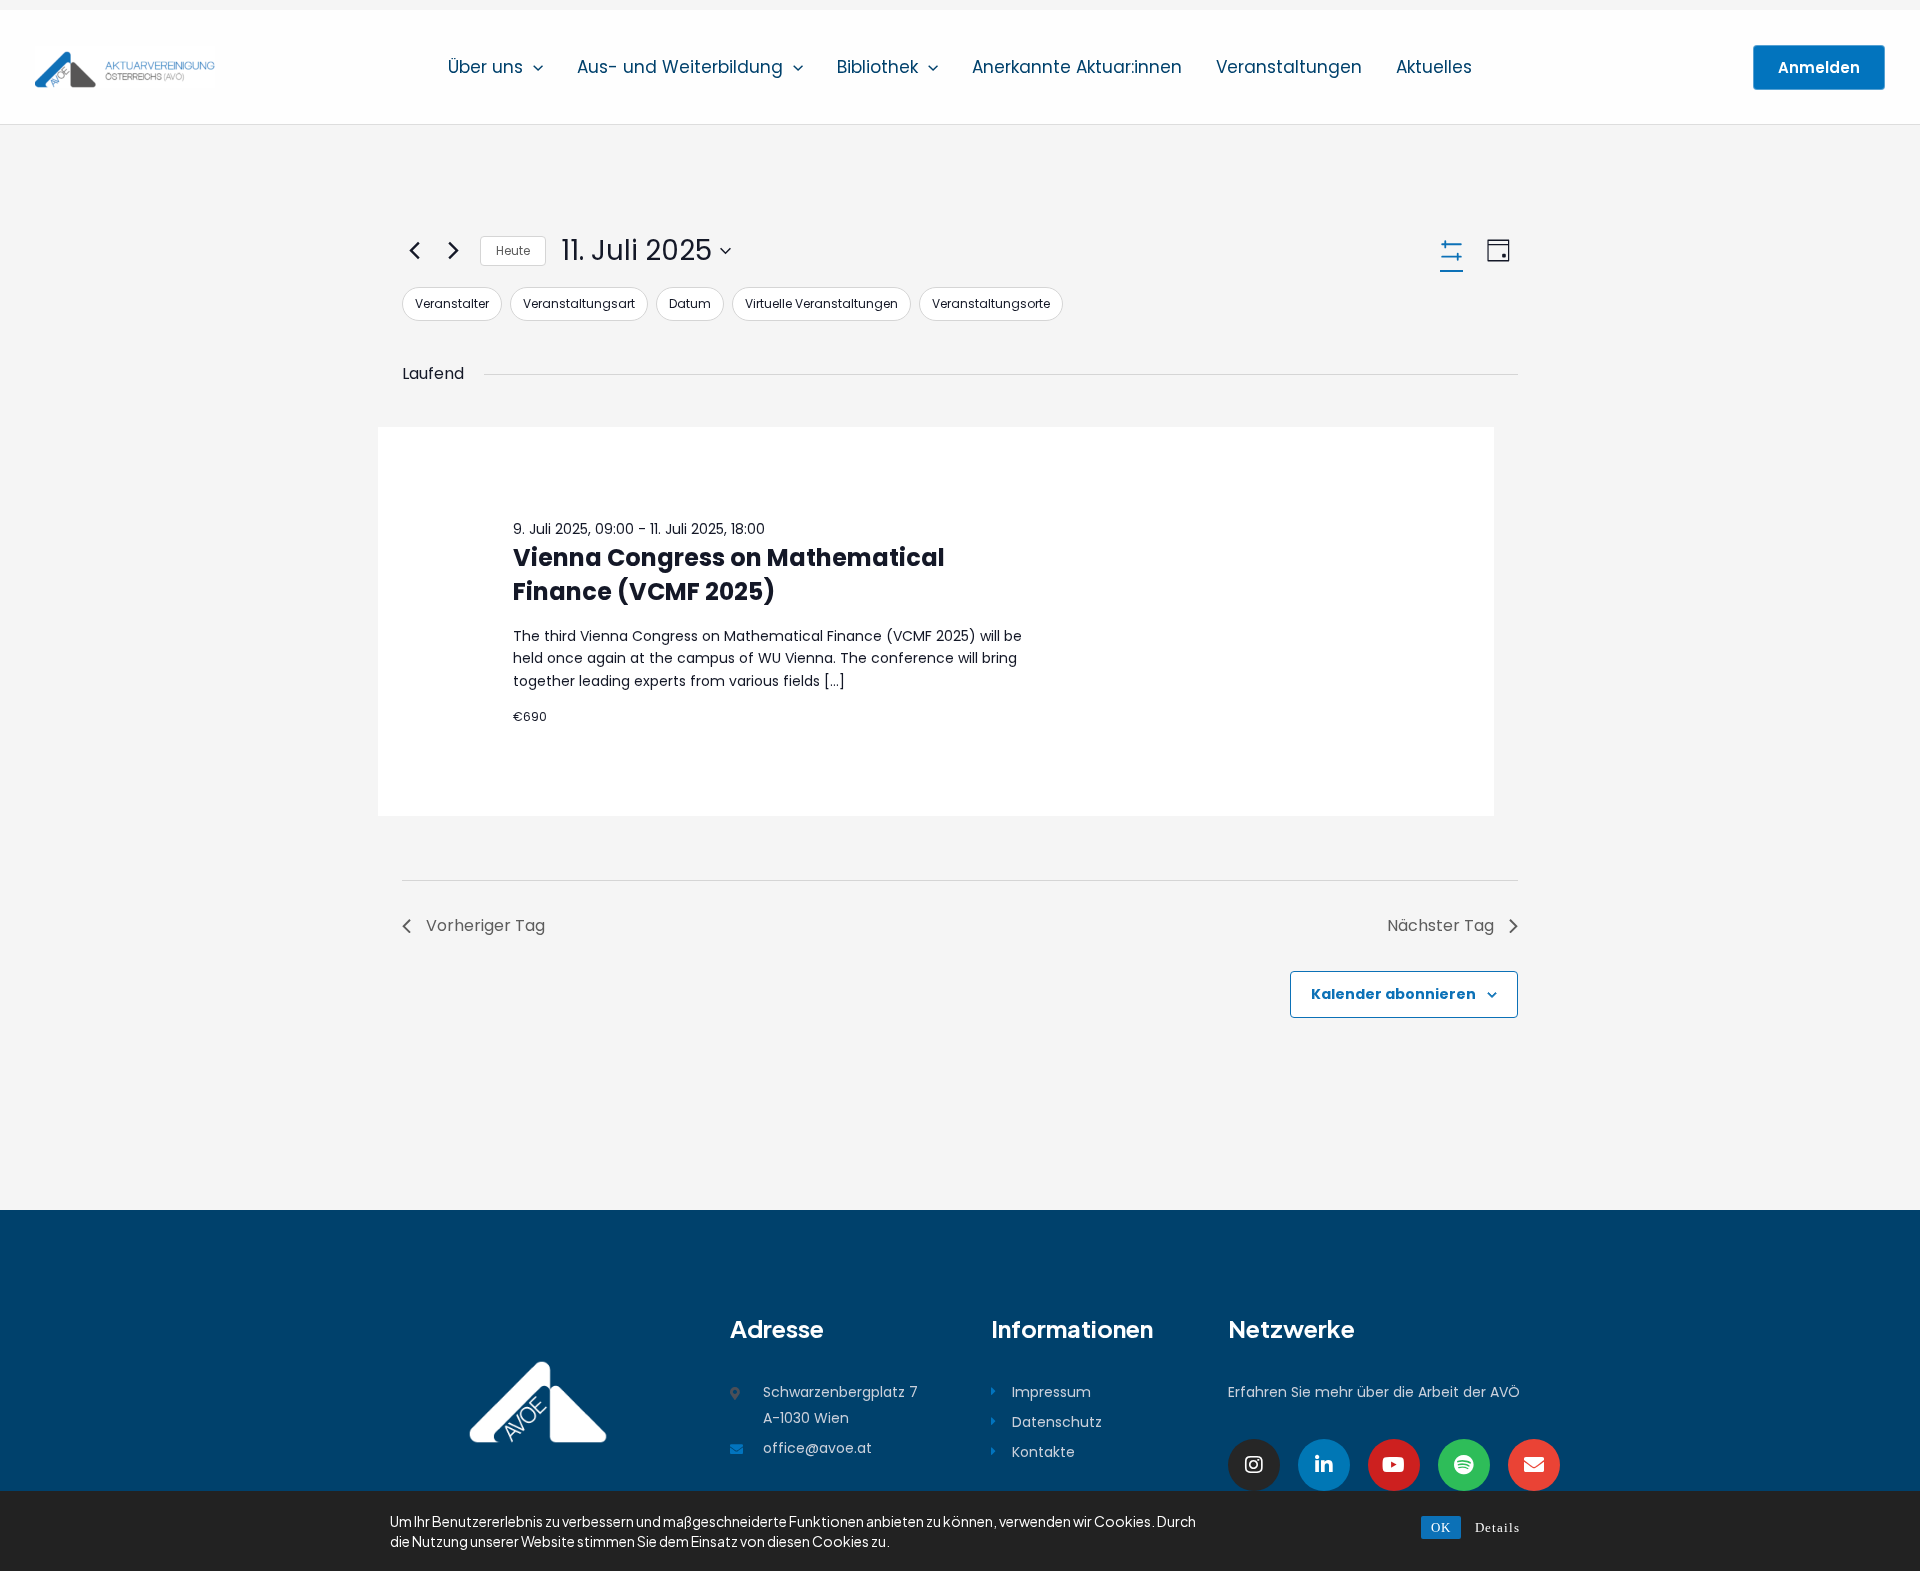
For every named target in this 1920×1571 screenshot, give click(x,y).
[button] (533, 67)
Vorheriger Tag (485, 925)
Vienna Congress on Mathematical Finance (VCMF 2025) (729, 574)
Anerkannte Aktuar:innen (1077, 67)
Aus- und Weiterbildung (680, 67)
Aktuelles (1434, 67)
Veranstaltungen (1289, 67)
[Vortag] (414, 251)
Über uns (485, 67)
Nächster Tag (1440, 925)
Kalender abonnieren (1393, 994)
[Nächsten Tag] (453, 251)
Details (1497, 1527)
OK (1441, 1527)
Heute (513, 250)
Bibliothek (877, 67)
